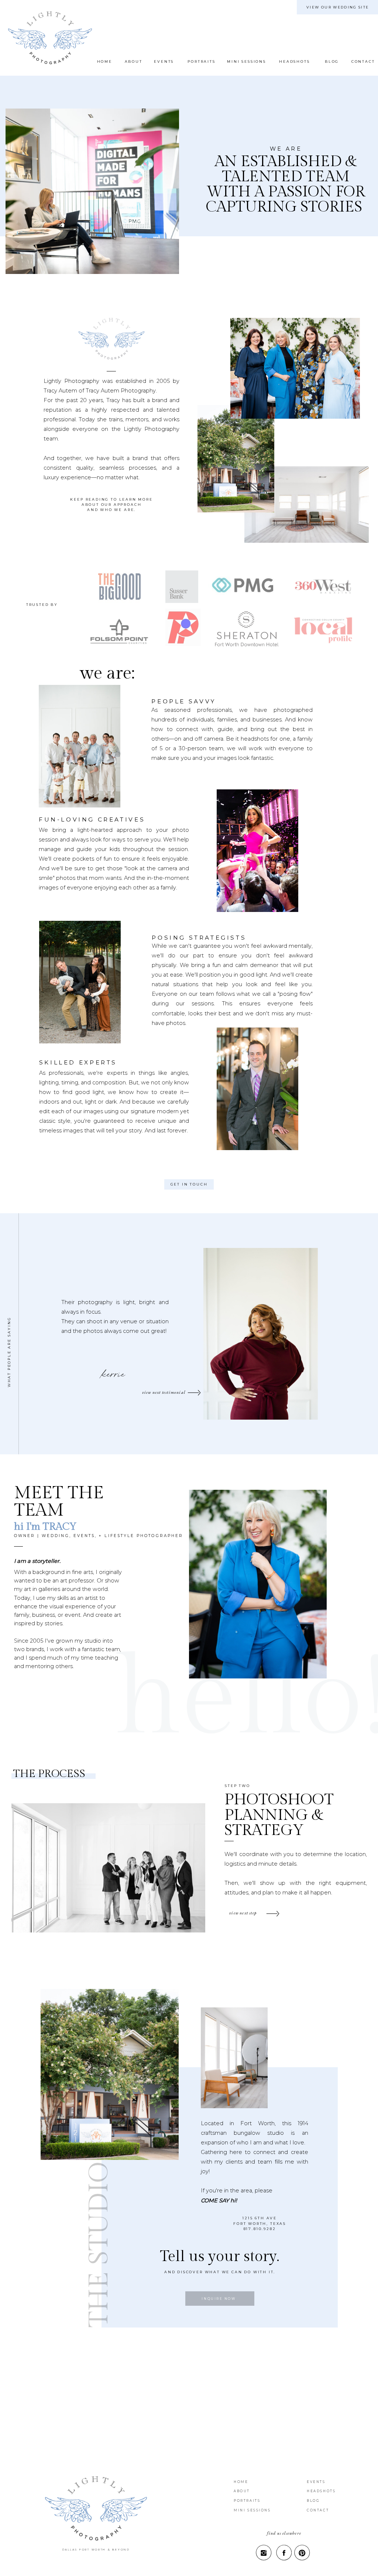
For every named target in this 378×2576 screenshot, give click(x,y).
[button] (133, 62)
